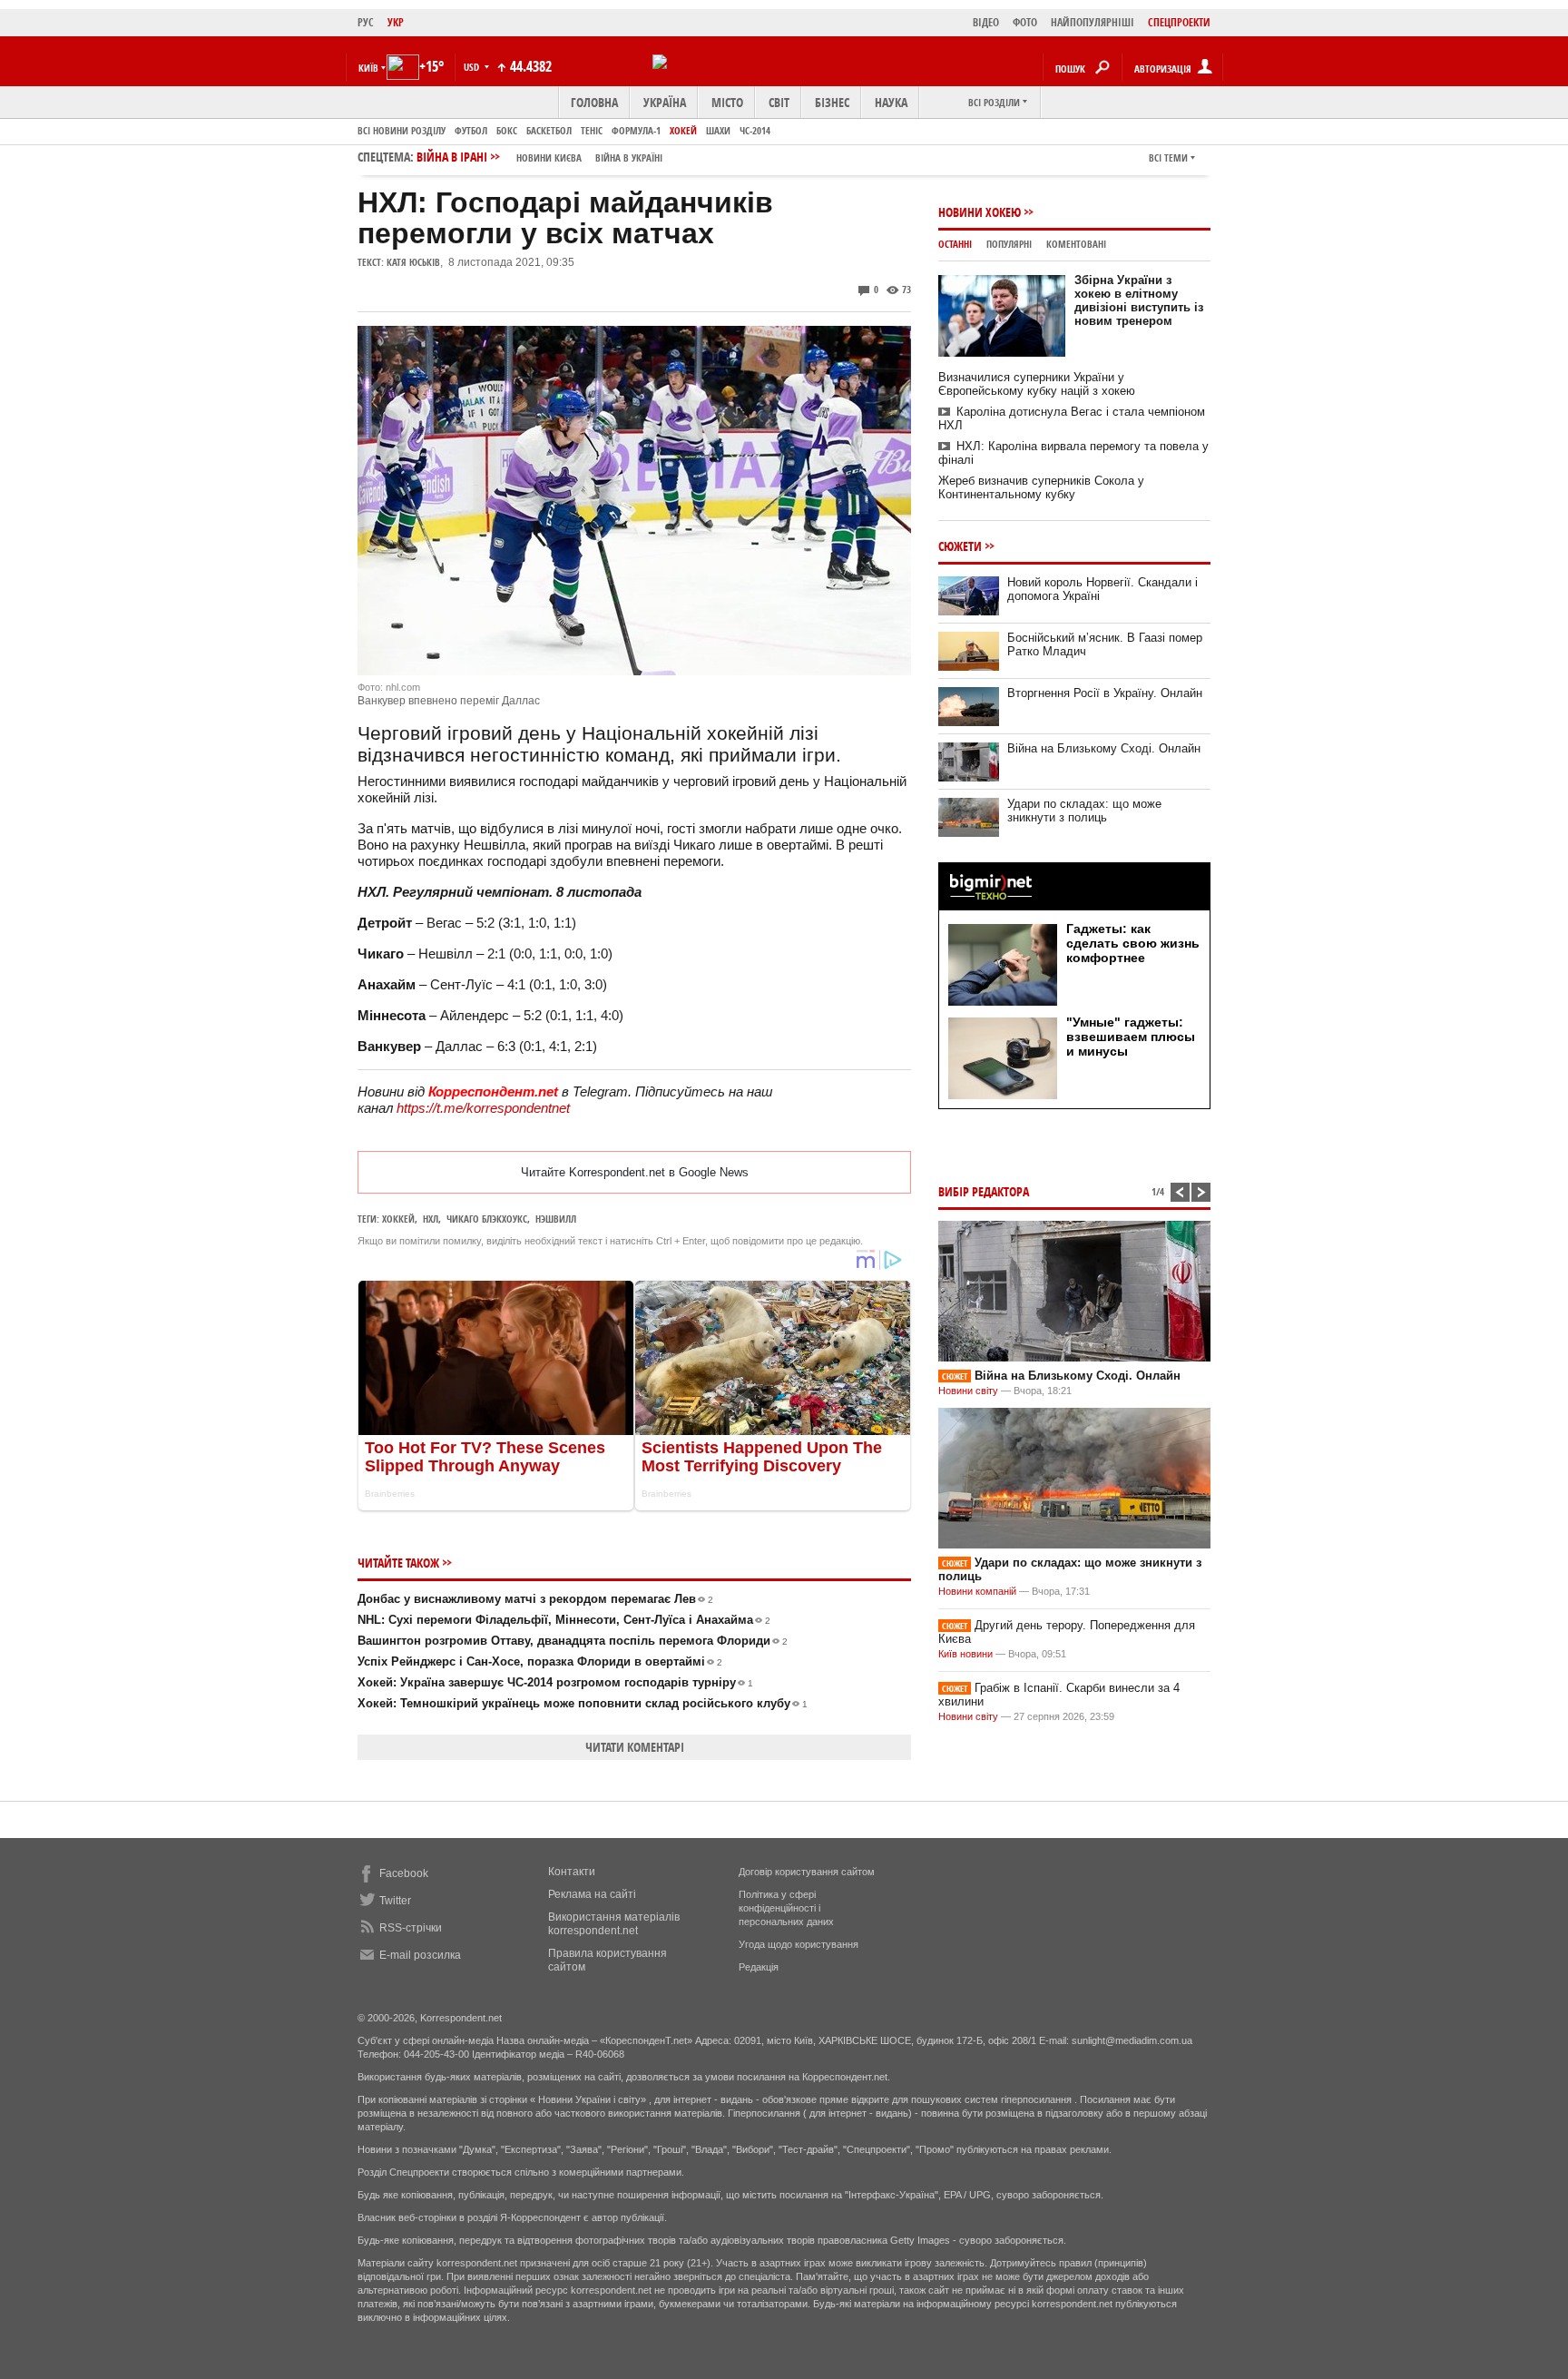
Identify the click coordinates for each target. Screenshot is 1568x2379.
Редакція (759, 1967)
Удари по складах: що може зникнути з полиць (1084, 811)
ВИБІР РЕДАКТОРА (984, 1191)
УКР (396, 22)
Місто (727, 102)
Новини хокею (980, 212)
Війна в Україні (629, 157)
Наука (891, 102)
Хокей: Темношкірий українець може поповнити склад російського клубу (583, 1703)
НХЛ (431, 1219)
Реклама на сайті (592, 1894)
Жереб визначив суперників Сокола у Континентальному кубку (1041, 487)
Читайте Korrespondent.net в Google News (635, 1172)
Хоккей (398, 1219)
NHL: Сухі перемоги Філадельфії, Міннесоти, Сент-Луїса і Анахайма (564, 1620)
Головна (594, 102)
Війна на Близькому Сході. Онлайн (1104, 748)
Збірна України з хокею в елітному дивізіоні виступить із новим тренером (1139, 300)
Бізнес (832, 102)
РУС (366, 22)
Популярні (1009, 244)
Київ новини (965, 1654)
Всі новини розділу (402, 130)
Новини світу (968, 1391)
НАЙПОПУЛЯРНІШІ (1093, 22)
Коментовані (1076, 244)
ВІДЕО (986, 22)
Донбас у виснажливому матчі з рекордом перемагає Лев (535, 1599)
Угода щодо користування (799, 1944)
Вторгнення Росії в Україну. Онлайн (1105, 693)
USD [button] (473, 67)
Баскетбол (549, 130)
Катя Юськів (413, 262)
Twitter (395, 1901)
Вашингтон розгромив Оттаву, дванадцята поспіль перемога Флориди (573, 1641)
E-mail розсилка (420, 1955)
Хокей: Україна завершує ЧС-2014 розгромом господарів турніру (555, 1682)
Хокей (683, 130)
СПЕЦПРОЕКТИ (1179, 22)
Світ (779, 102)
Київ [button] (368, 68)
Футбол (471, 130)
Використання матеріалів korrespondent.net (614, 1924)
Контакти (572, 1872)
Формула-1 (636, 130)
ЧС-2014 (755, 130)
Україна (665, 102)
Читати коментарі (635, 1747)
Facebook (404, 1873)
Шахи (718, 130)
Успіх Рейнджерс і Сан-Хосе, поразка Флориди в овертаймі (540, 1661)
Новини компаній (977, 1591)
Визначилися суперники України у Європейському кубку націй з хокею (1037, 384)
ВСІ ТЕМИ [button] (1168, 157)
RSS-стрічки (411, 1928)
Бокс (507, 130)
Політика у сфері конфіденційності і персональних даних (786, 1908)
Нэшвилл (556, 1219)
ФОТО (1025, 22)
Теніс (592, 130)
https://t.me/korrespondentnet (483, 1108)
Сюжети (960, 546)
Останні (955, 244)
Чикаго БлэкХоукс (487, 1219)
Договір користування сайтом (807, 1872)
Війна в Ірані (539, 157)
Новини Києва (549, 157)
